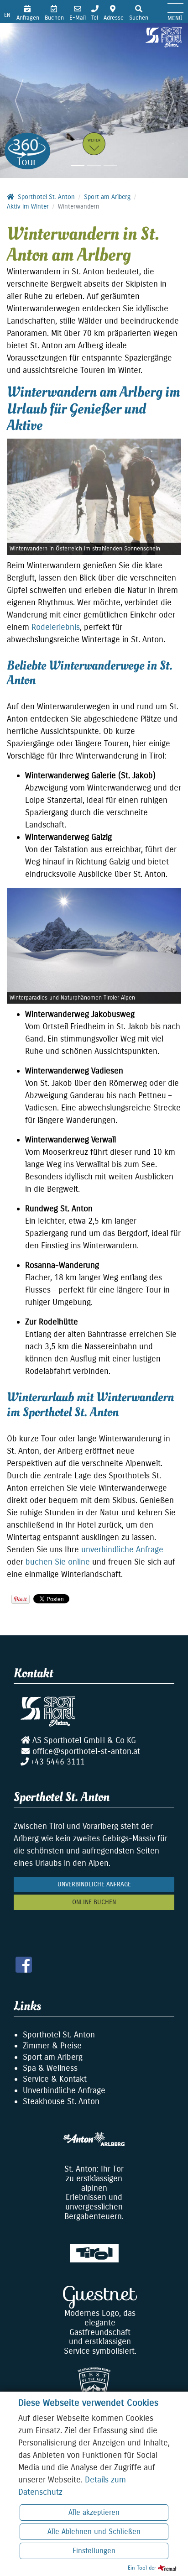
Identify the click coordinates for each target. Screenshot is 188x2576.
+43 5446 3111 (57, 1762)
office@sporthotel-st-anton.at (86, 1751)
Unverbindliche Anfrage (94, 1884)
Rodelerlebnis (56, 627)
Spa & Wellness (50, 2068)
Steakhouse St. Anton (61, 2101)
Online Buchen (94, 1902)
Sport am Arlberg (53, 2057)
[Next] (169, 100)
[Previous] (19, 100)
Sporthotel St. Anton (59, 2035)
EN (7, 15)
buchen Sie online (58, 1562)
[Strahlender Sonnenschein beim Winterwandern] (94, 497)
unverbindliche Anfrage (122, 1550)
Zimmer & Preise (52, 2046)
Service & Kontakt (55, 2079)
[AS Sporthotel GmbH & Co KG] (164, 37)
